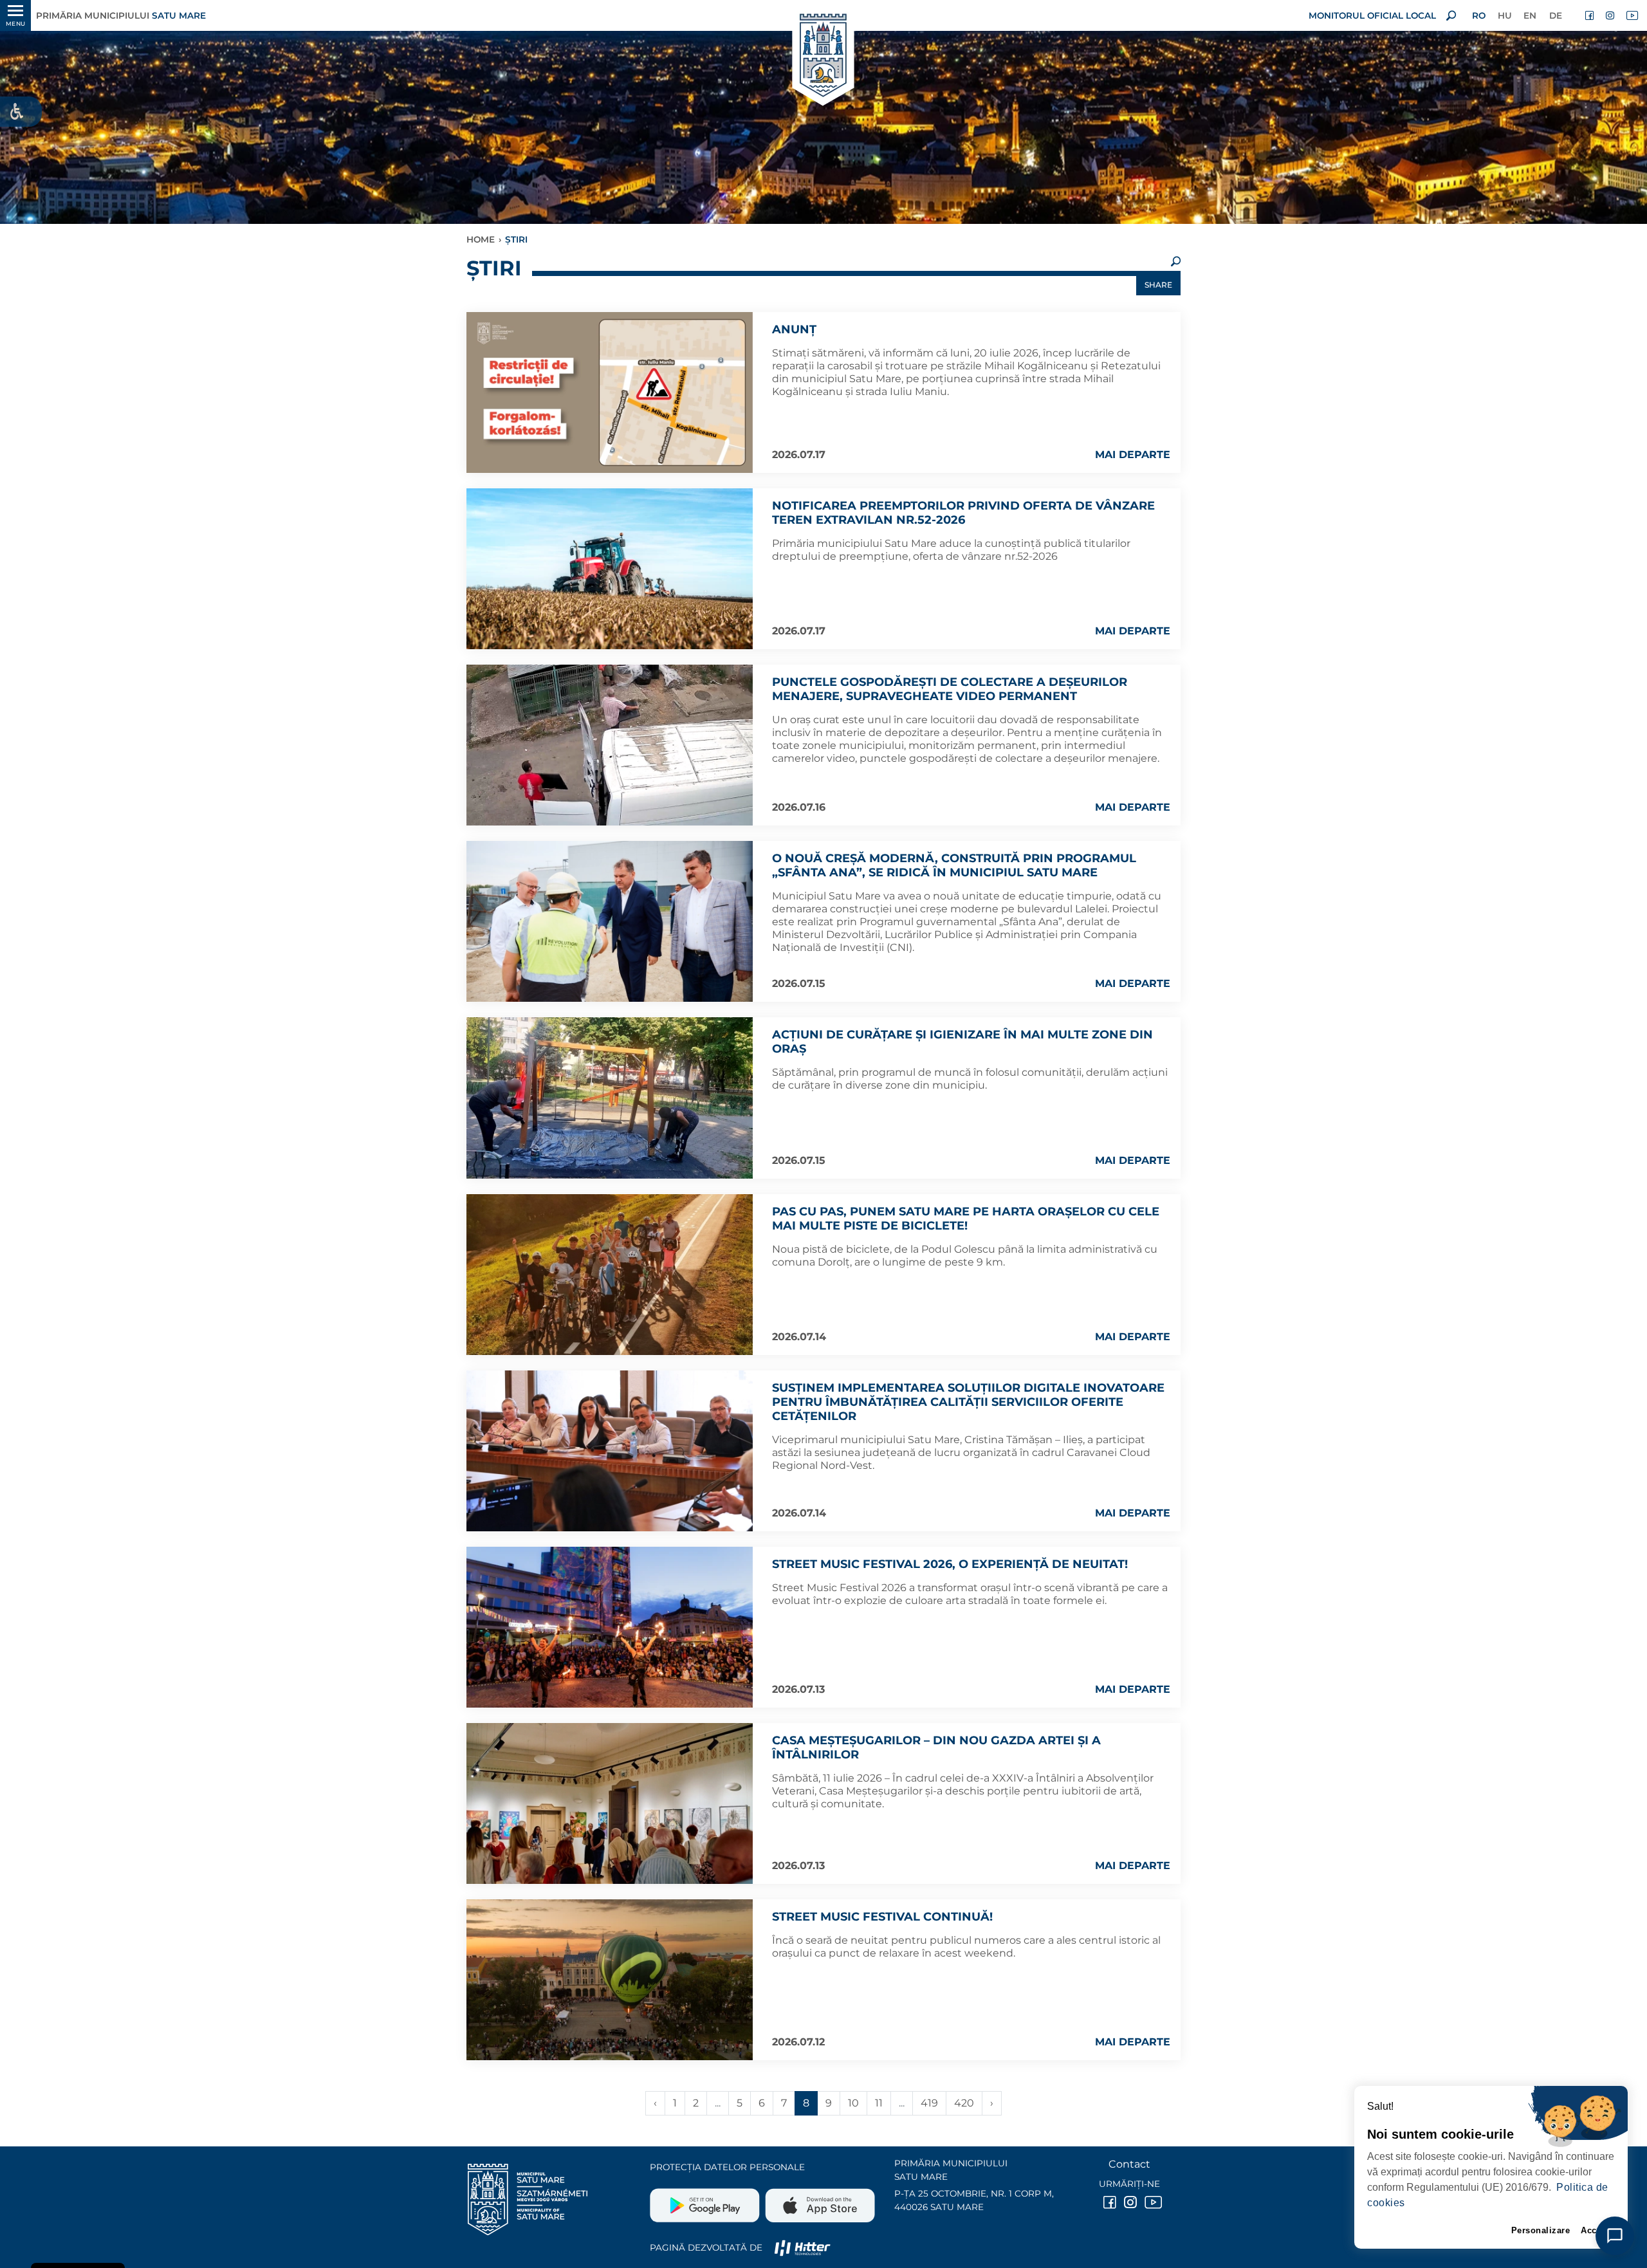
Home (481, 239)
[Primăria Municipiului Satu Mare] (823, 56)
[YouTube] (1632, 15)
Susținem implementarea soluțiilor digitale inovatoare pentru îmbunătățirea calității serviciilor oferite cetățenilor (968, 1402)
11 (879, 2103)
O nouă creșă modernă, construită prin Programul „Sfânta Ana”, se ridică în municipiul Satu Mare (954, 865)
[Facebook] (1590, 15)
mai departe (1133, 455)
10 (853, 2103)
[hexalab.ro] (802, 2247)
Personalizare (1541, 2230)
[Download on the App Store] (819, 2200)
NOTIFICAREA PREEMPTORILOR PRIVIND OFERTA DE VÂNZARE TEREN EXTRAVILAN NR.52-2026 (963, 513)
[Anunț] (610, 392)
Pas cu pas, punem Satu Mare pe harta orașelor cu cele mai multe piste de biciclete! (966, 1219)
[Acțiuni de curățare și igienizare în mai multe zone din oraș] (610, 1098)
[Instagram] (1611, 15)
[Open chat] (1615, 2236)
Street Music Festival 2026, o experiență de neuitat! (950, 1564)
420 (964, 2103)
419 (929, 2103)
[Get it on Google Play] (706, 2200)
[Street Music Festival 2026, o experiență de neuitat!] (610, 1627)
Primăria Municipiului (121, 15)
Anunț (794, 329)
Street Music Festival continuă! (882, 1917)
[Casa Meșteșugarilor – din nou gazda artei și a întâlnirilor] (610, 1803)
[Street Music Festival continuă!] (610, 1980)
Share (1158, 285)
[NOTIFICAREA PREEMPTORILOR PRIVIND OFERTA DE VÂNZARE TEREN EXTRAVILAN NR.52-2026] (610, 569)
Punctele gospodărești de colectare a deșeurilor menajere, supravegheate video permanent (950, 689)
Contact (1129, 2164)
